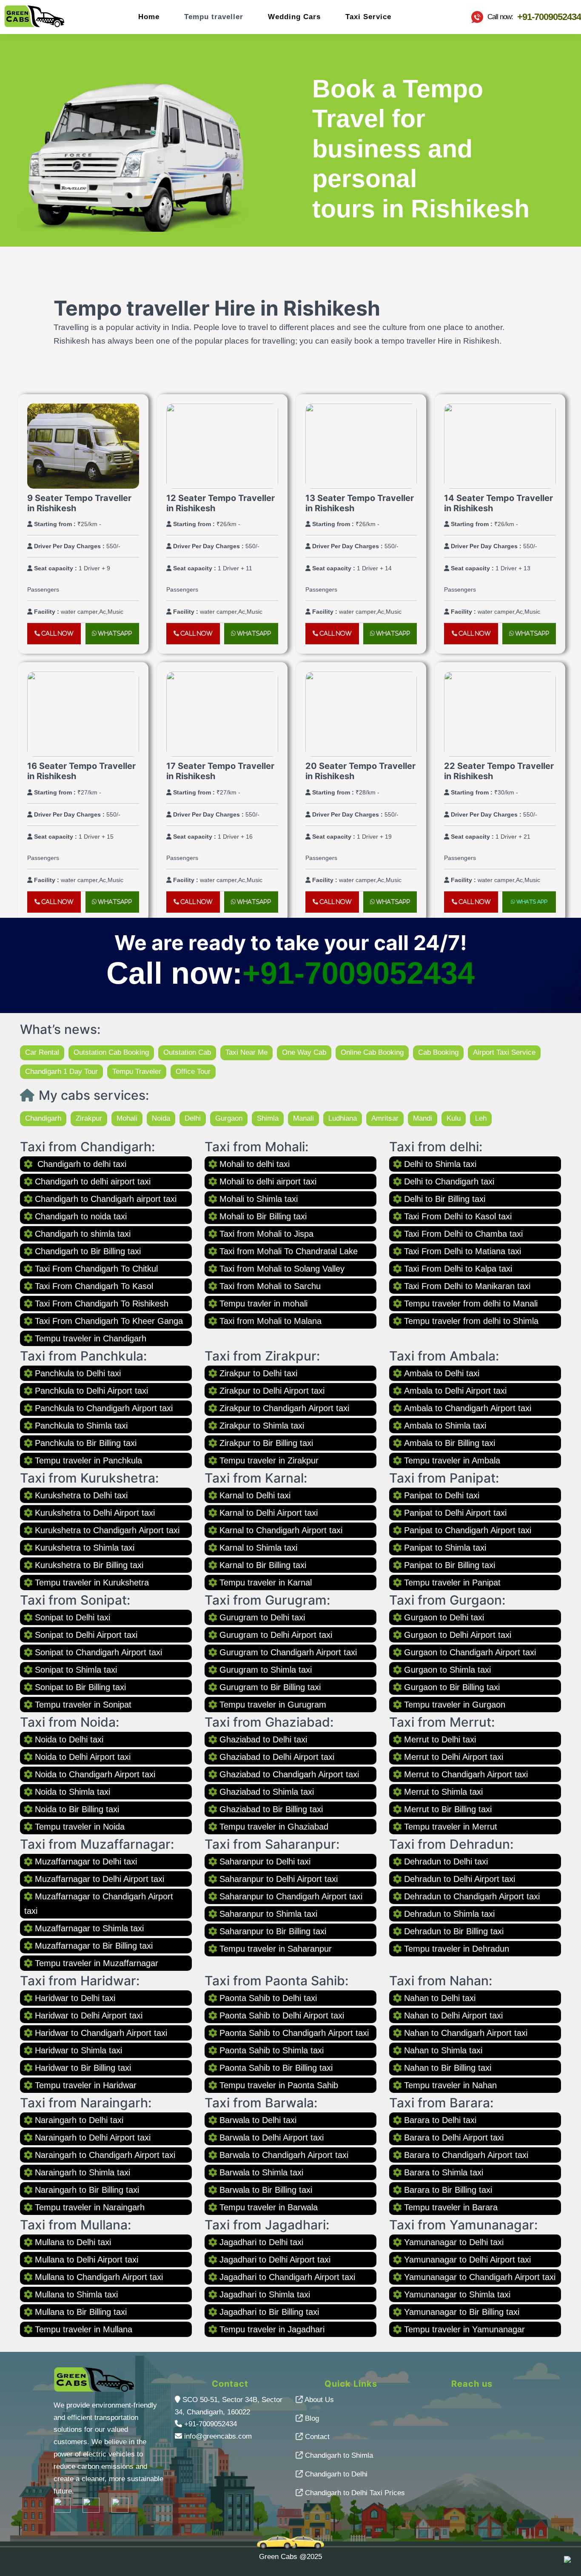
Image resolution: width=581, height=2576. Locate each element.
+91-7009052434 (359, 973)
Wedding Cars (294, 17)
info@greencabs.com (218, 2436)
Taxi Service (368, 17)
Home (149, 17)
